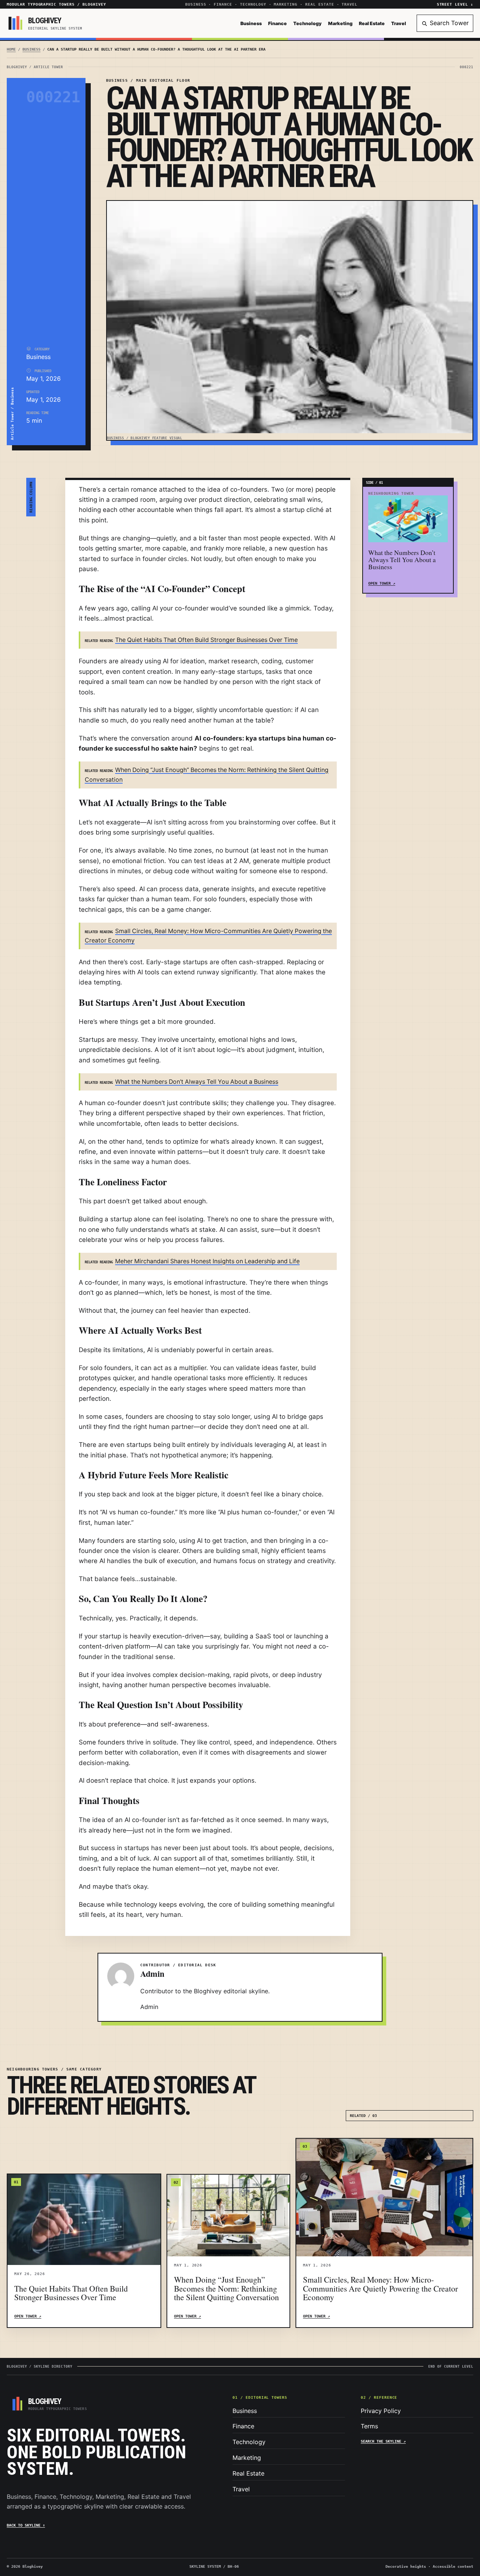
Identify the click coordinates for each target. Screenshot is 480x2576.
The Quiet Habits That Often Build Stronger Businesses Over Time (206, 640)
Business (251, 23)
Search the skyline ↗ (383, 2441)
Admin (149, 2007)
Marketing (340, 23)
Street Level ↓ (455, 4)
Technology (307, 23)
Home (11, 49)
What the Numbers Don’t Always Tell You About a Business (197, 1082)
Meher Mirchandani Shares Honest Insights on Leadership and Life (207, 1261)
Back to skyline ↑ (26, 2525)
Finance (277, 23)
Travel (399, 23)
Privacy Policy (381, 2411)
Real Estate (372, 23)
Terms (369, 2426)
